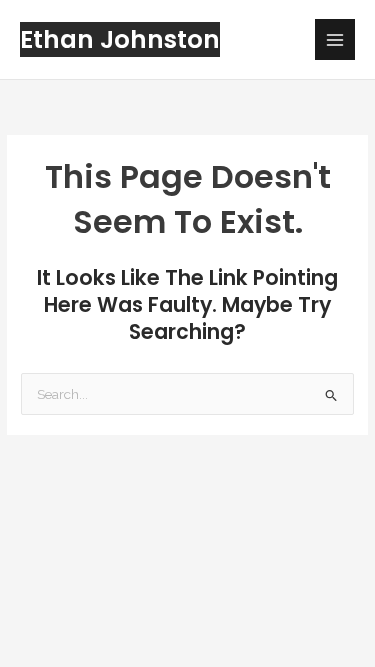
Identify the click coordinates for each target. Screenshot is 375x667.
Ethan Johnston (120, 39)
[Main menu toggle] (335, 39)
